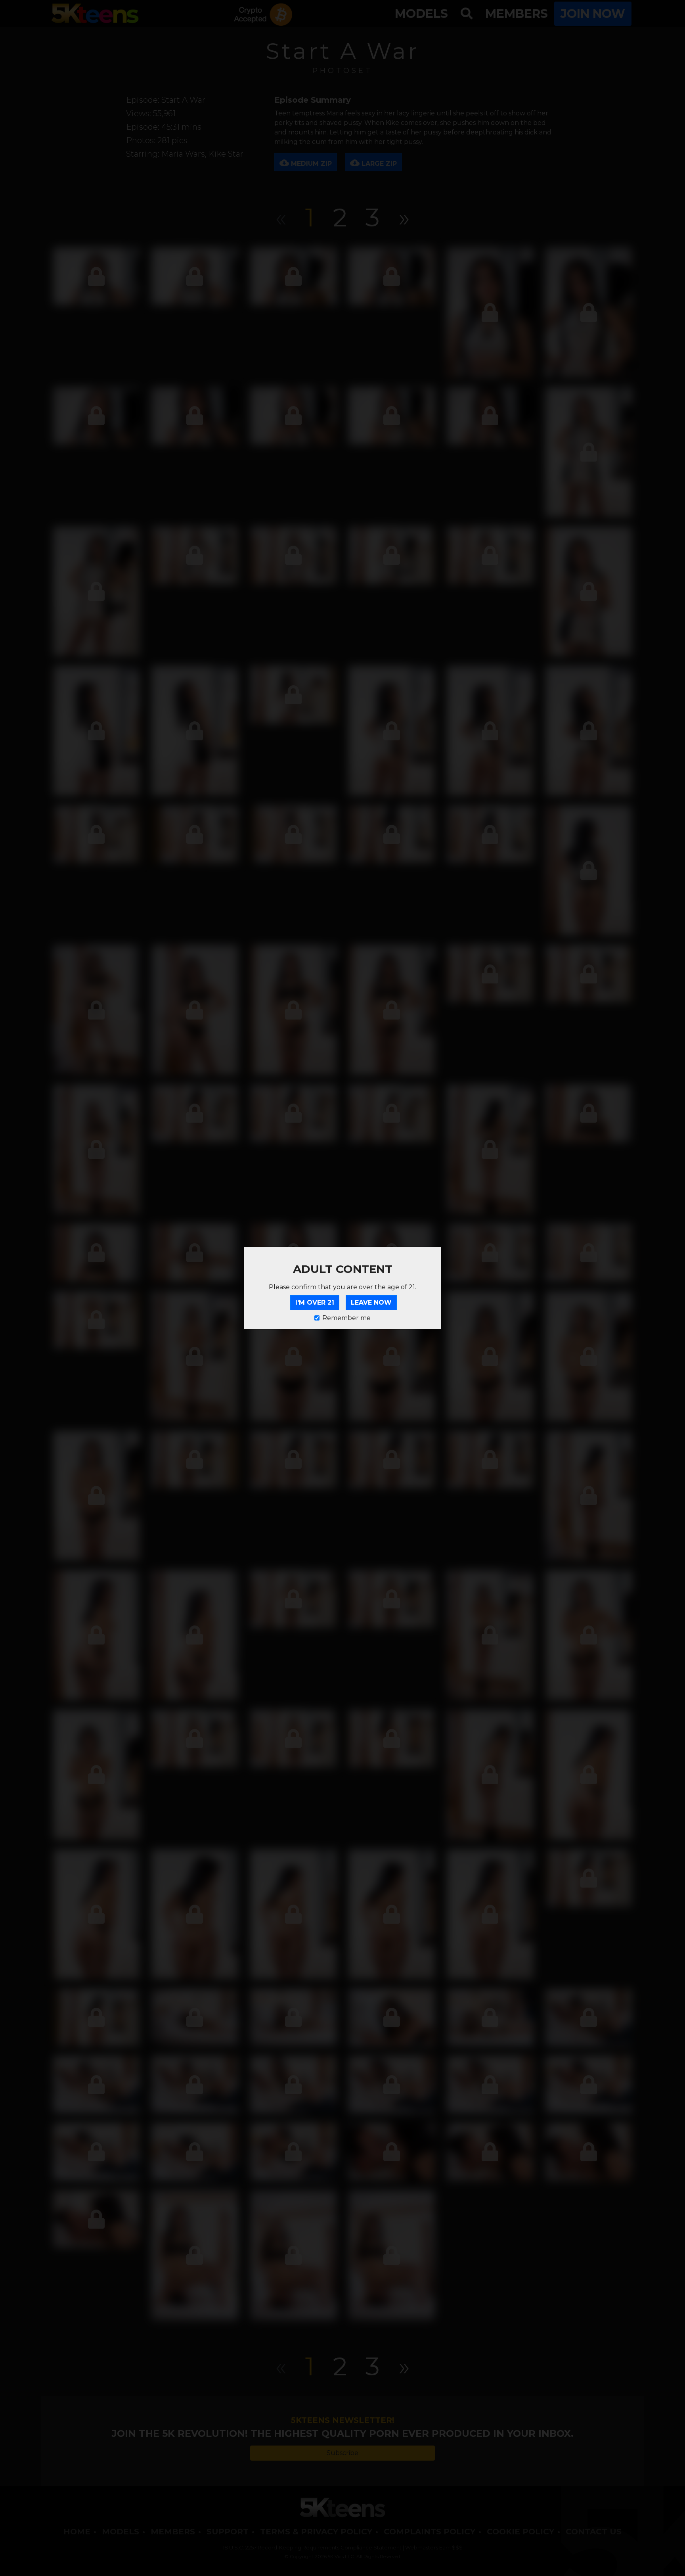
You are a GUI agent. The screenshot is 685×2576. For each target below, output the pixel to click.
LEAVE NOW (371, 1302)
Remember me (346, 1318)
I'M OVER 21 (315, 1302)
